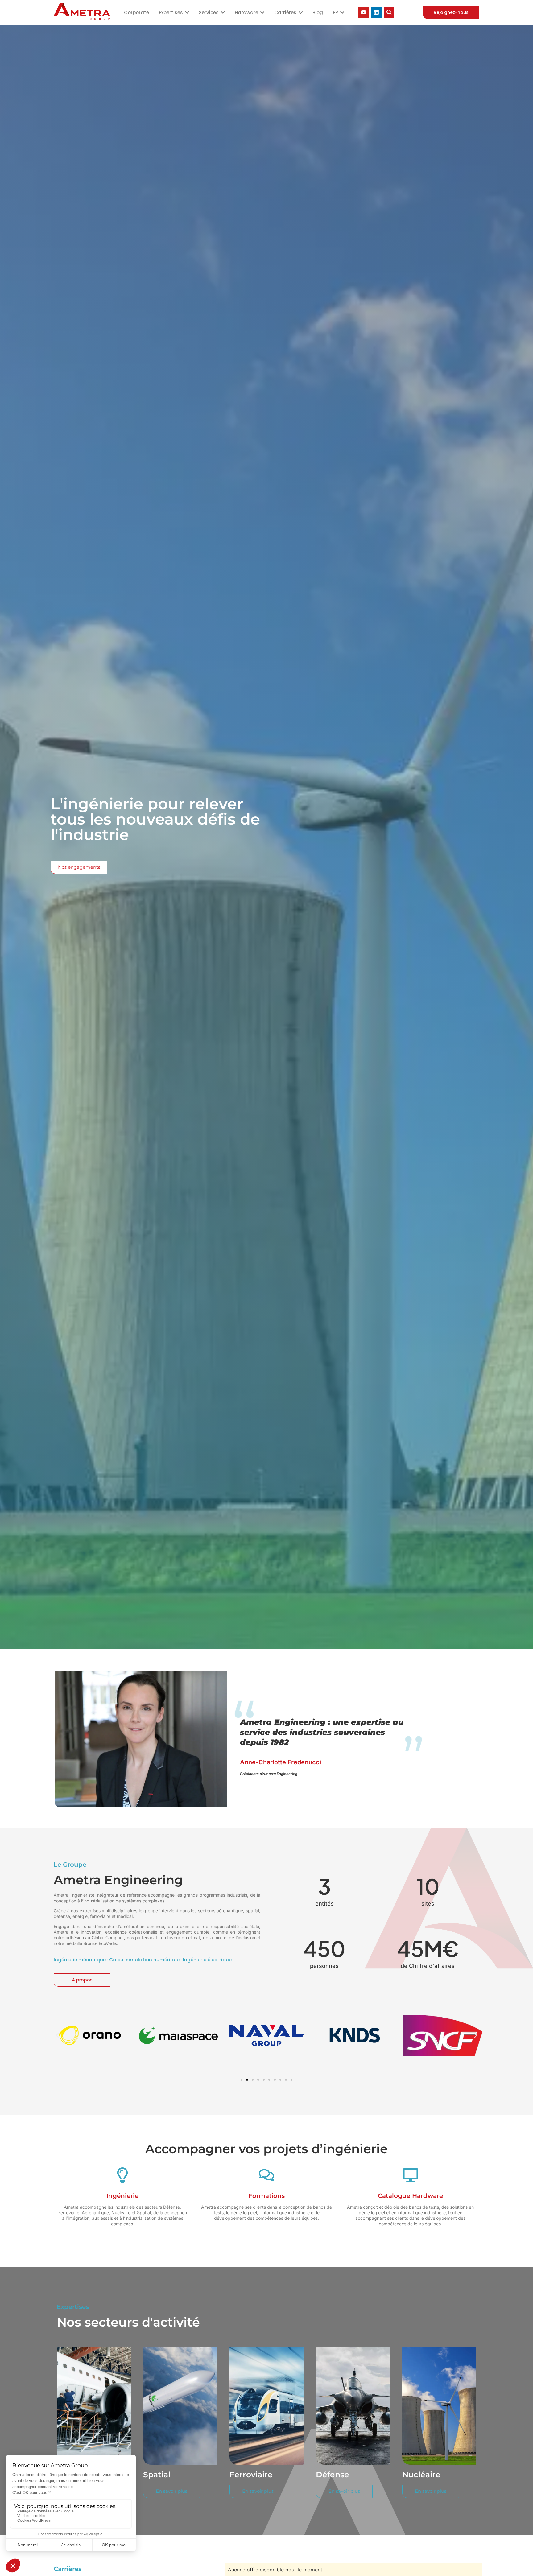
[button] (58, 2035)
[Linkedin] (376, 12)
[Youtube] (364, 12)
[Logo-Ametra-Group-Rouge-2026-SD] (82, 12)
